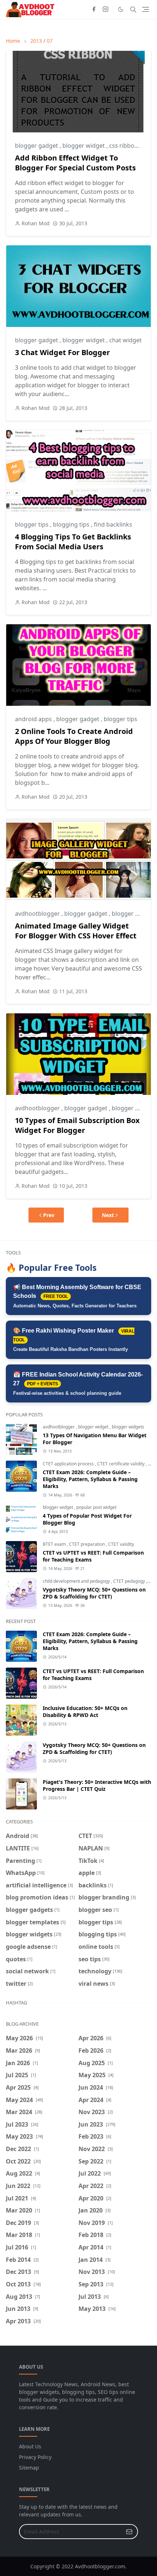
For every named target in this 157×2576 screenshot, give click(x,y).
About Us (30, 2446)
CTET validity (121, 1544)
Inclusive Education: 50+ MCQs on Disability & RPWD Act (85, 1711)
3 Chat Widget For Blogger (62, 352)
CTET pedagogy (130, 1581)
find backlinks (113, 524)
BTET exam (55, 1544)
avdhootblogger (38, 914)
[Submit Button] (129, 2532)
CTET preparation (87, 1544)
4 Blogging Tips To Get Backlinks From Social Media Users (73, 542)
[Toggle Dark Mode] (121, 9)
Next (108, 1215)
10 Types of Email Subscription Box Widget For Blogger (77, 1125)
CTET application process (69, 1464)
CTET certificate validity (121, 1464)
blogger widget (84, 146)
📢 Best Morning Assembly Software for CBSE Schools (77, 1296)
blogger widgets (128, 1427)
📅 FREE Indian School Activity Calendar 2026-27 (78, 1384)
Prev (49, 1215)
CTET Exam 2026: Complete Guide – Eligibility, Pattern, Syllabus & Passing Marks (90, 1479)
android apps (34, 719)
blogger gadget (37, 146)
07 (50, 41)
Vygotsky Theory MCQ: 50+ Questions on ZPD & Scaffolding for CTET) (94, 1593)
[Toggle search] (133, 10)
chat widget (125, 340)
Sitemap (29, 2468)
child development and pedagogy (77, 1581)
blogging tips (72, 524)
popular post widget (96, 1507)
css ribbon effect (132, 146)
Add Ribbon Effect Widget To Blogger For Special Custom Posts (75, 163)
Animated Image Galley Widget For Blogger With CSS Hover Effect (76, 931)
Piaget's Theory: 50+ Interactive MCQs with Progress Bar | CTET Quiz (97, 1785)
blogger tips (32, 524)
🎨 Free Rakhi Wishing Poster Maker (74, 1340)
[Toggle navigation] (145, 9)
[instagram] (106, 10)
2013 (36, 41)
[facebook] (94, 10)
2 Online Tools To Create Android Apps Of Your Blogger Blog (74, 736)
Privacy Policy (35, 2457)
